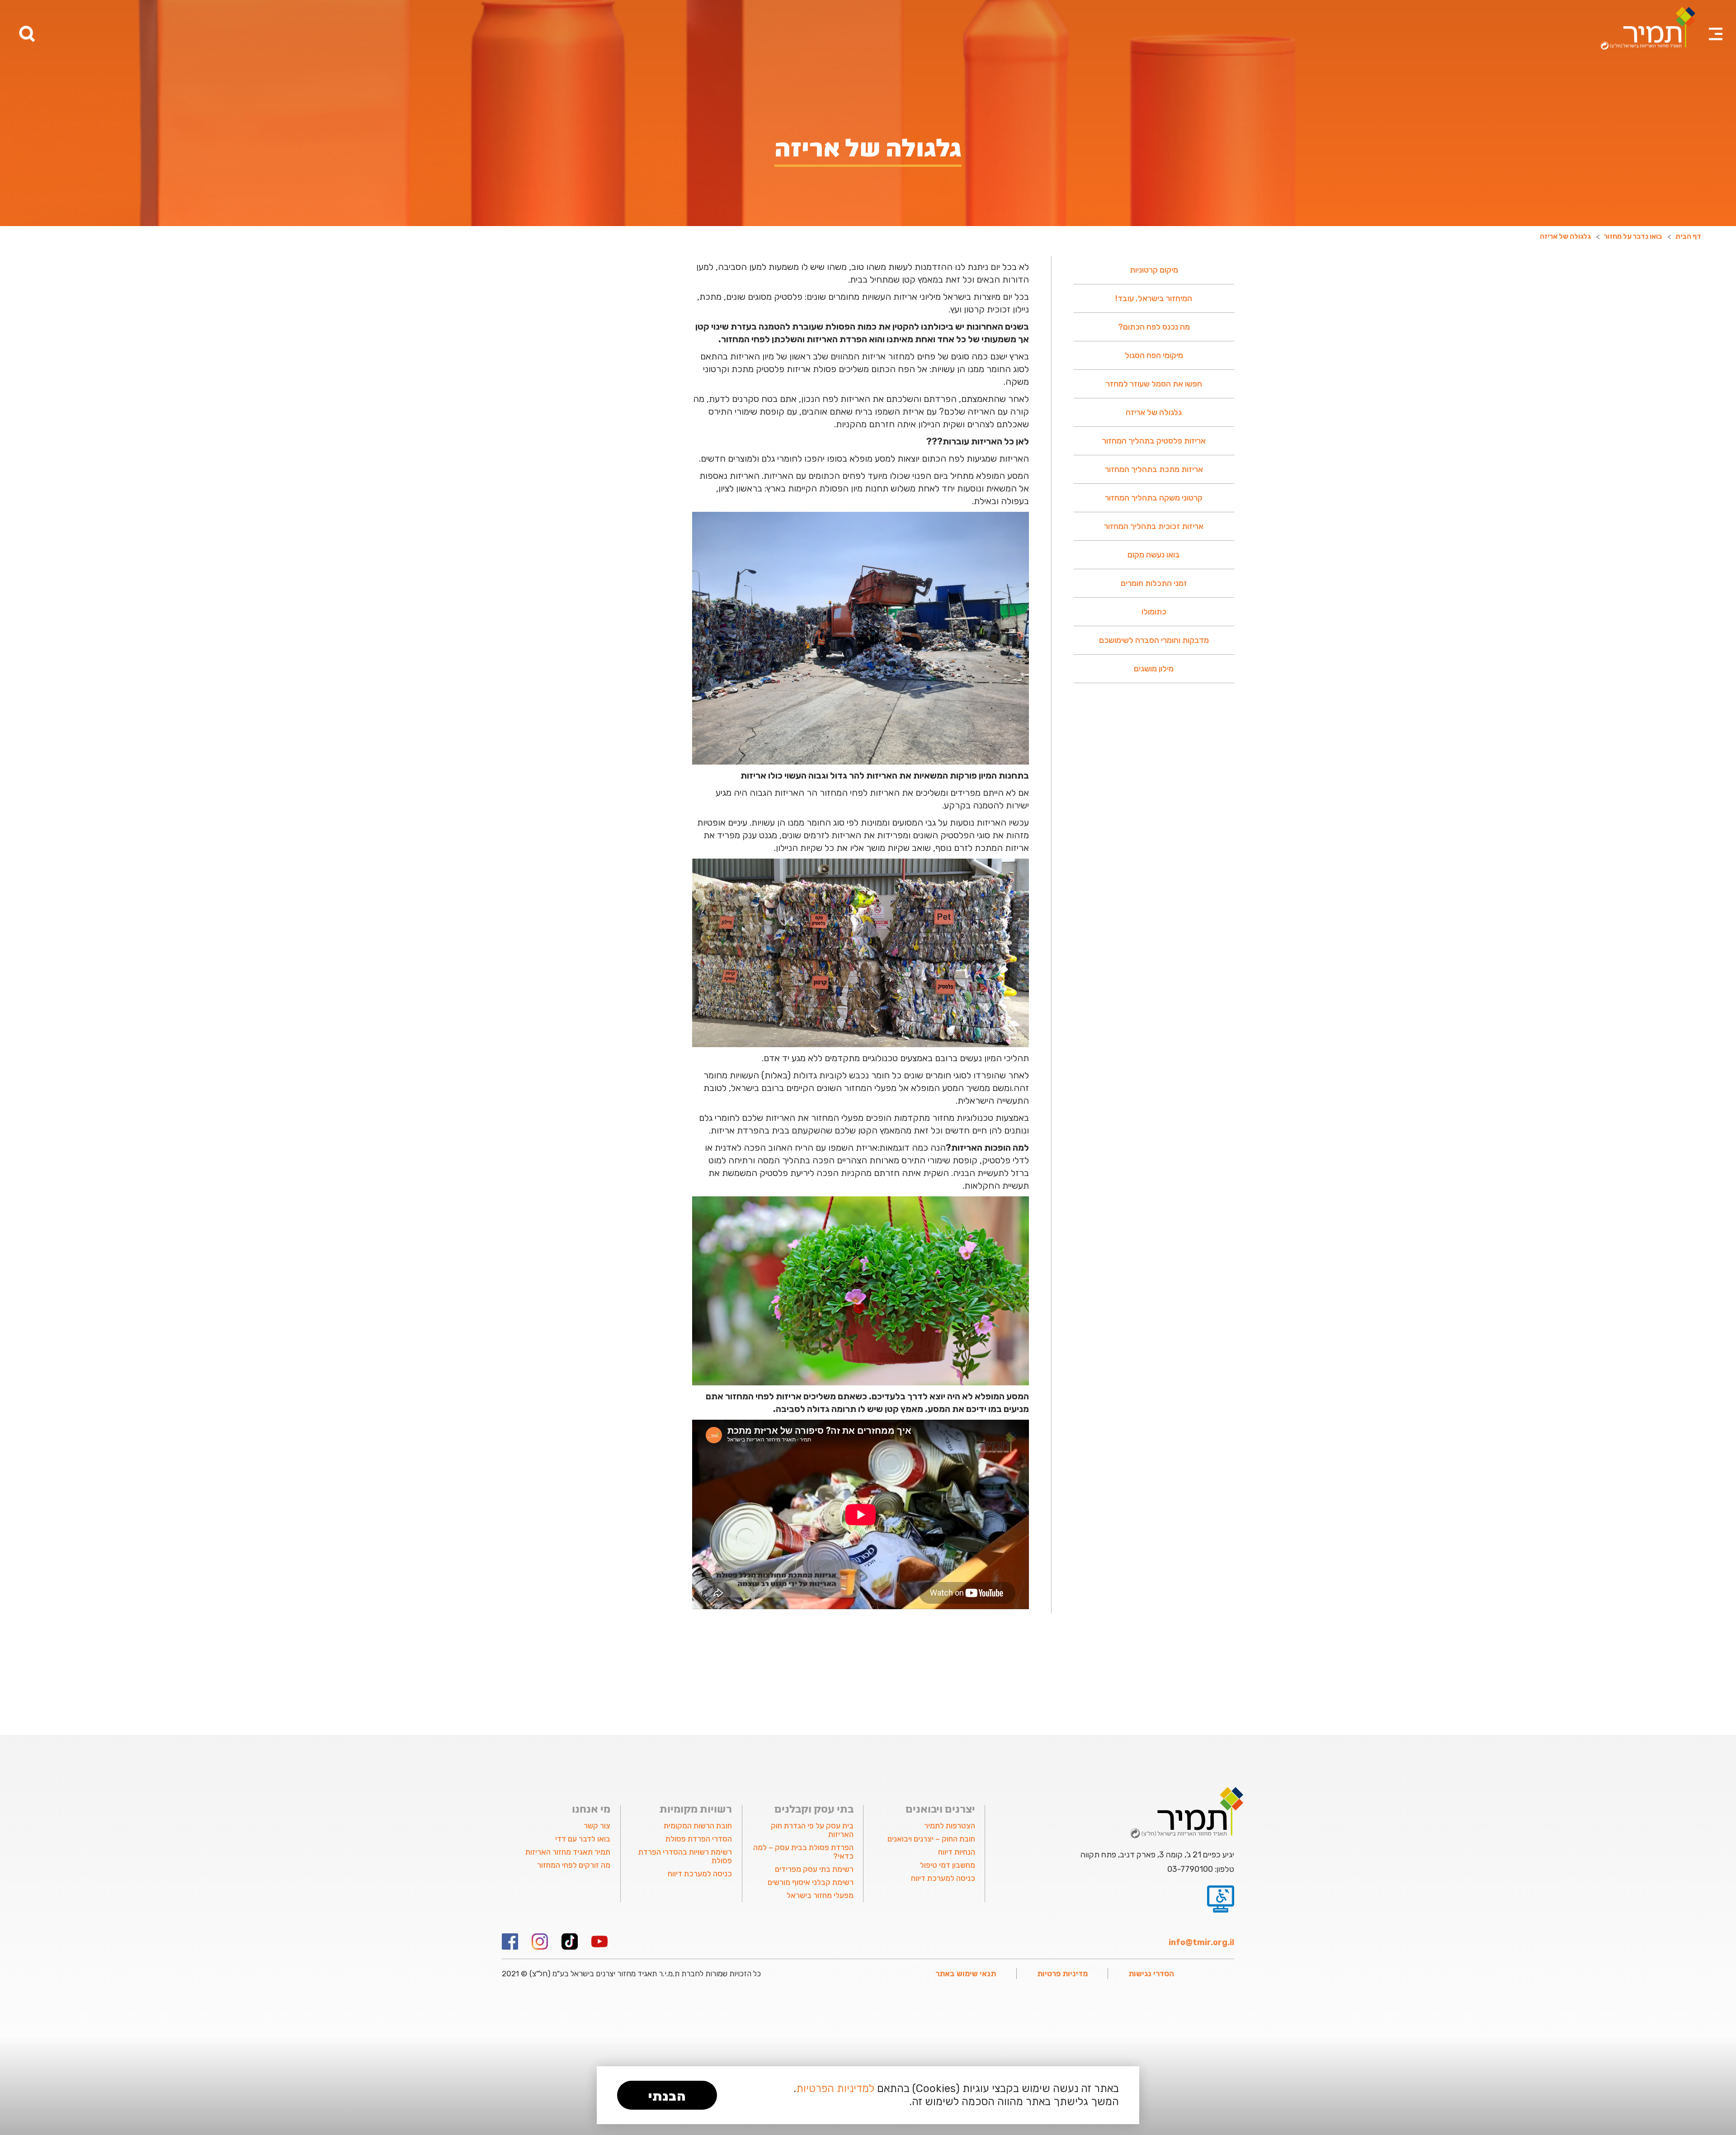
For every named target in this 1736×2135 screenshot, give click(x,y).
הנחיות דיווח (956, 1852)
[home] (1648, 28)
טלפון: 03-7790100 (1201, 1869)
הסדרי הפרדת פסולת (699, 1839)
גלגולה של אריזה (1154, 412)
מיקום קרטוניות (1154, 270)
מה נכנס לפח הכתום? (1154, 327)
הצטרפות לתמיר (949, 1826)
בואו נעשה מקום (1154, 555)
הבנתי (667, 2096)
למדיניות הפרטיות (835, 2088)
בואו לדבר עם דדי (583, 1839)
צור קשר (597, 1826)
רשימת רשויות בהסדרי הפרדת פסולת (685, 1856)
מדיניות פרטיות (1062, 1974)
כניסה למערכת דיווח (943, 1878)
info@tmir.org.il (1201, 1942)
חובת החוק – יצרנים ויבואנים (931, 1839)
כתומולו (1154, 612)
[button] (1716, 23)
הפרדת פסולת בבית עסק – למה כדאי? (803, 1852)
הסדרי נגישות (1151, 1974)
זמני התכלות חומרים (1154, 583)
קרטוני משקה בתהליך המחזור (1154, 498)
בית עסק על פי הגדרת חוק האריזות (812, 1830)
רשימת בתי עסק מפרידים (814, 1869)
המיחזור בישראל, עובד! (1154, 298)
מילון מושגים (1154, 669)
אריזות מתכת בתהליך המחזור (1154, 469)
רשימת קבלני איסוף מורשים (811, 1882)
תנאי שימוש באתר (966, 1974)
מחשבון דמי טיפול (947, 1865)
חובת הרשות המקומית (698, 1826)
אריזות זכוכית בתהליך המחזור (1154, 526)
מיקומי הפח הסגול (1154, 355)
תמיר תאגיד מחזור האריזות (568, 1852)
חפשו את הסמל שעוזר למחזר (1154, 384)
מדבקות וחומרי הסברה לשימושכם (1154, 640)
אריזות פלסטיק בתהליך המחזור (1154, 441)
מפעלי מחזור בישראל (820, 1895)
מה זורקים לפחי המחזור (574, 1865)
